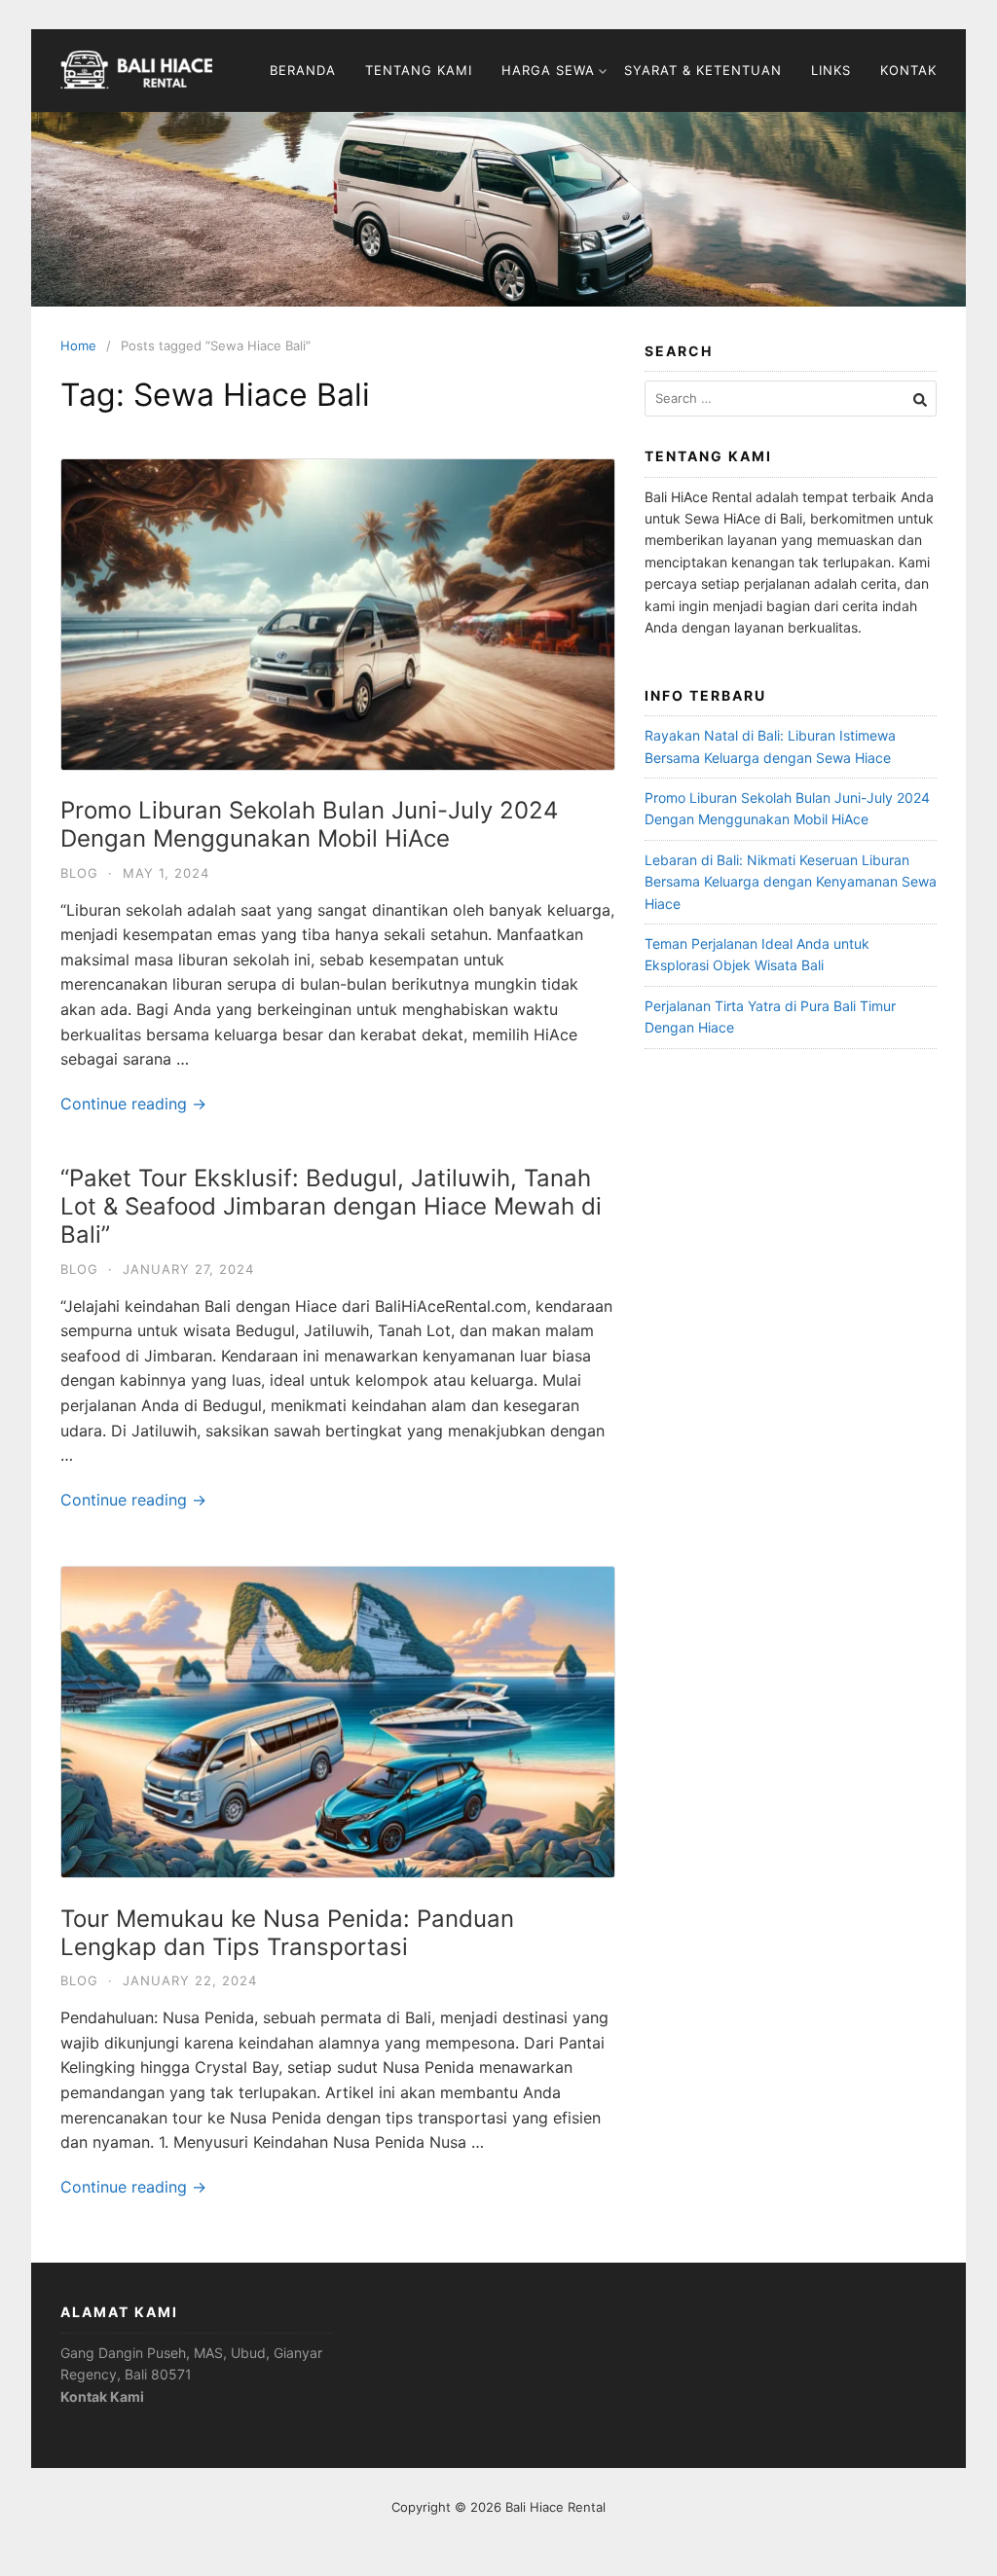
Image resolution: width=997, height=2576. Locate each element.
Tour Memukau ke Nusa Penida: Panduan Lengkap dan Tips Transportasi (287, 1933)
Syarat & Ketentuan (703, 70)
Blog (79, 873)
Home (78, 345)
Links (831, 70)
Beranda (303, 70)
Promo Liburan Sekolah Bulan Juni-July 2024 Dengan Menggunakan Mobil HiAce (309, 824)
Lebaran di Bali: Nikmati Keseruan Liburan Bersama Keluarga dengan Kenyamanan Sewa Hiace (791, 882)
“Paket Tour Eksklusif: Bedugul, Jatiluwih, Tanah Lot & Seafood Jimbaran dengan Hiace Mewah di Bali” (331, 1206)
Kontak (908, 70)
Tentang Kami (419, 70)
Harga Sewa (548, 70)
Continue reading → (133, 1104)
